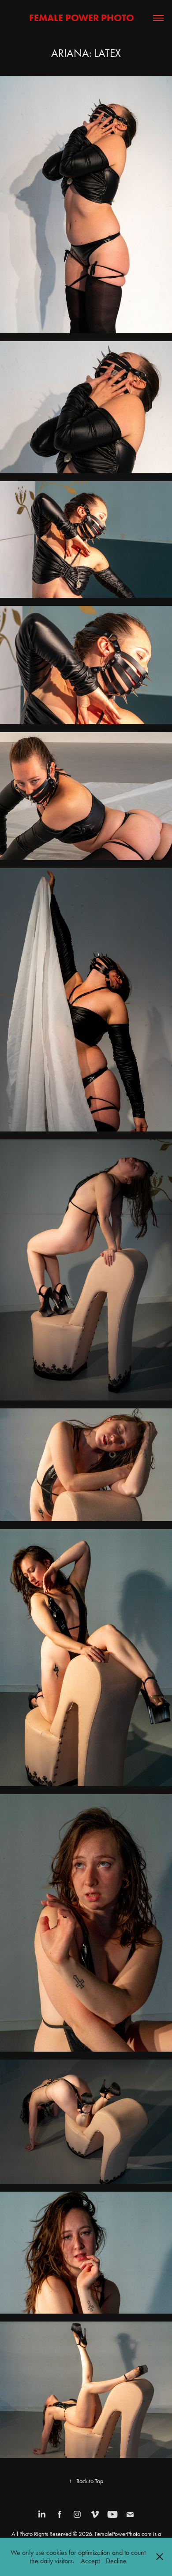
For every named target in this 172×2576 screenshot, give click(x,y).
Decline (116, 2561)
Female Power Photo (86, 18)
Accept (90, 2561)
